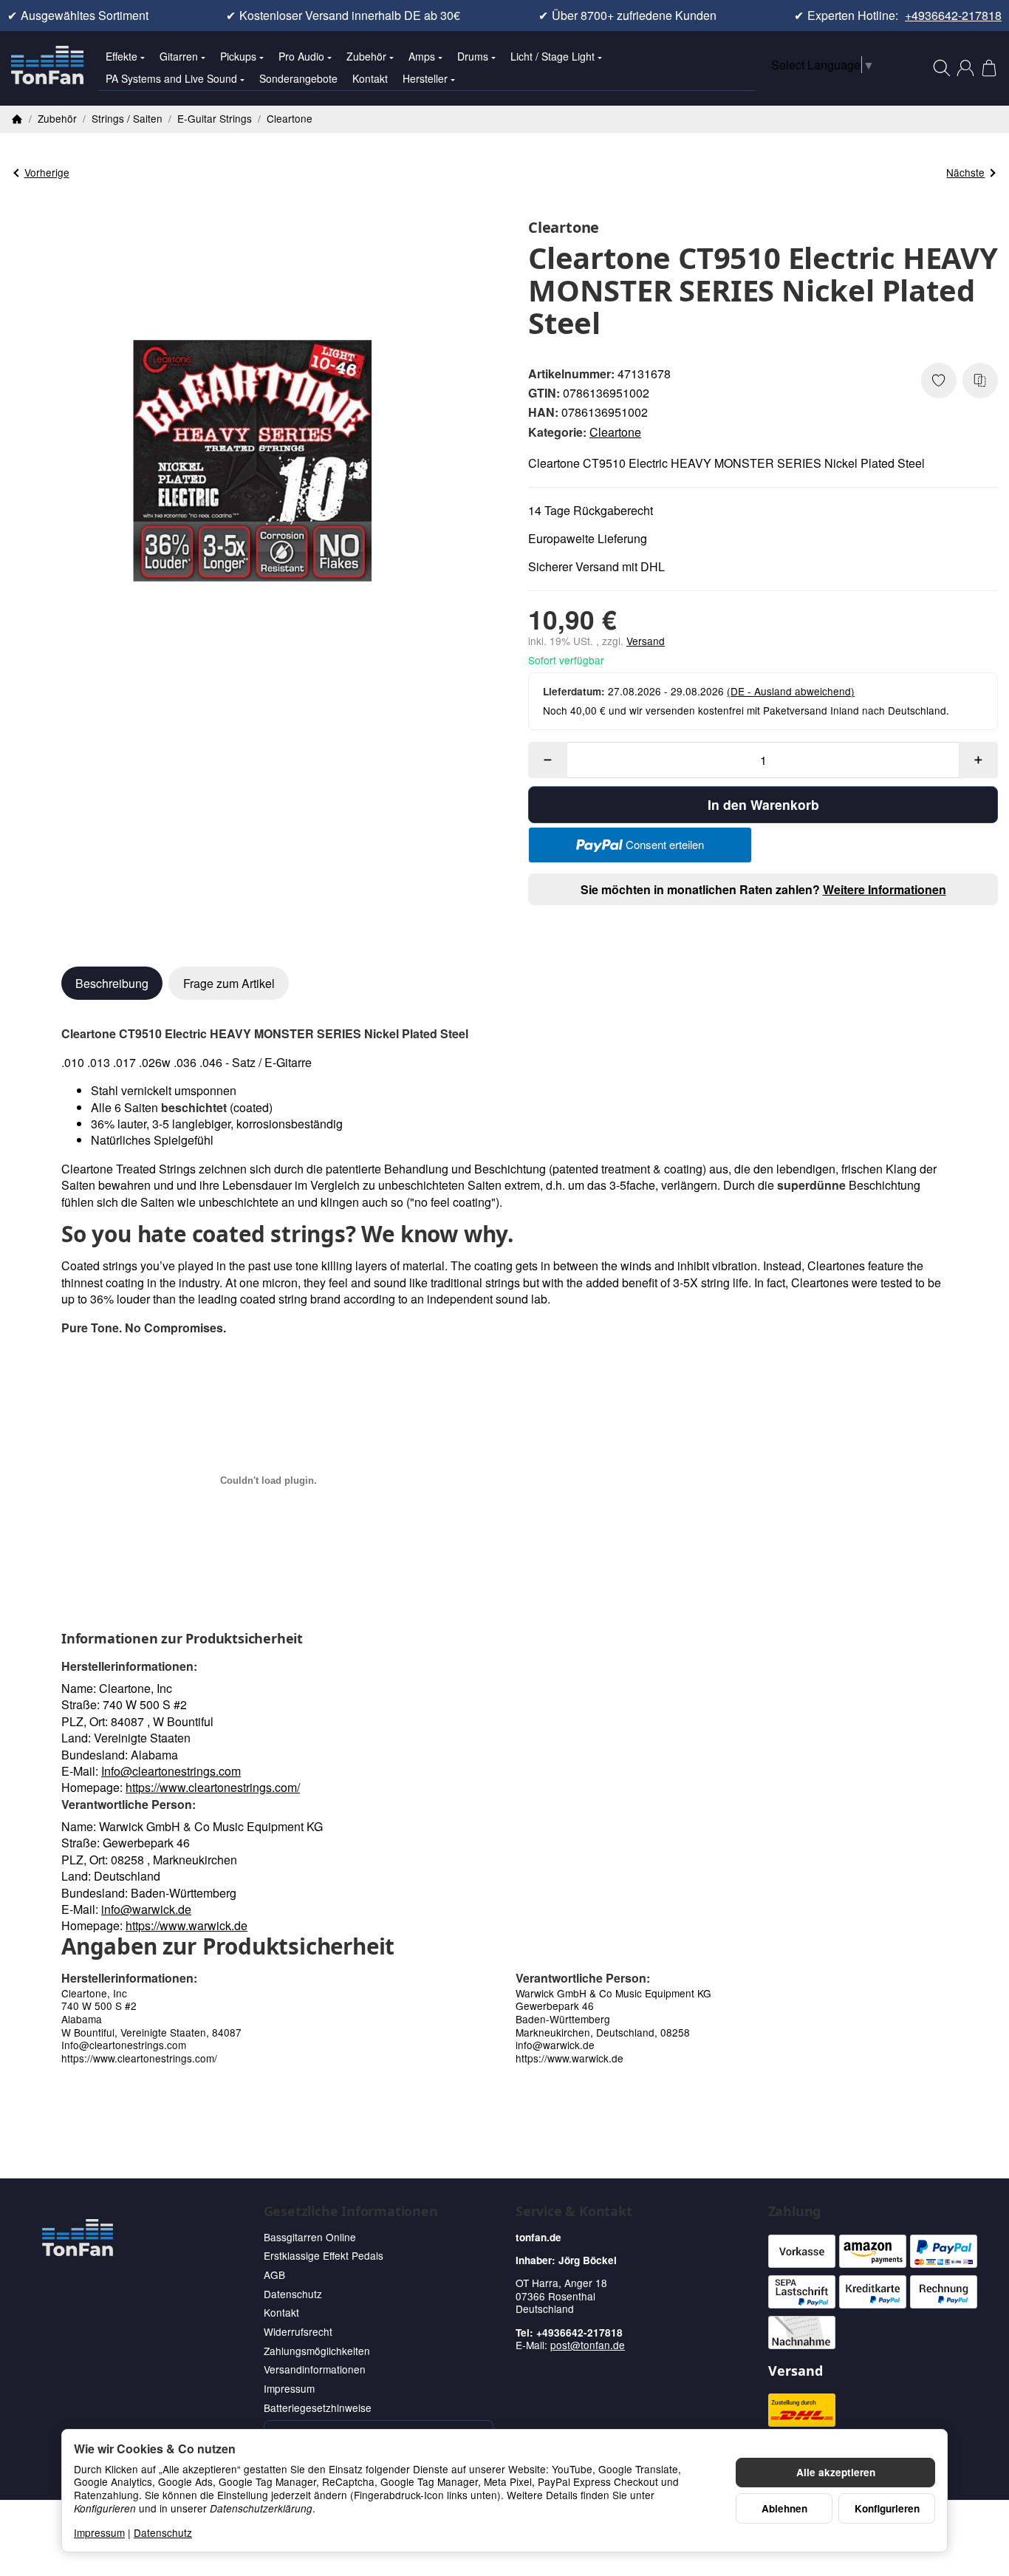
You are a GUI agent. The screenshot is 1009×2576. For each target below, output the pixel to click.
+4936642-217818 (953, 16)
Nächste (965, 172)
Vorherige (47, 172)
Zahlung (795, 2212)
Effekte (122, 56)
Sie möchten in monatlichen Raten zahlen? (763, 889)
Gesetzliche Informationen (351, 2212)
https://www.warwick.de (187, 1925)
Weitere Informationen (885, 889)
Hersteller (425, 78)
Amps (422, 56)
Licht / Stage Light (553, 56)
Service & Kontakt (574, 2212)
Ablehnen (784, 2508)
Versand (646, 641)
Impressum (99, 2532)
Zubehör (366, 56)
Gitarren (179, 56)
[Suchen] (942, 68)
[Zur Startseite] (47, 68)
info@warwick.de (146, 1909)
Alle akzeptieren (836, 2472)
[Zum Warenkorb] (989, 68)
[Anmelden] (965, 68)
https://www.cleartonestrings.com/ (213, 1787)
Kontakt (370, 78)
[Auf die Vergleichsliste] (980, 381)
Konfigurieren (887, 2508)
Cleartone (615, 432)
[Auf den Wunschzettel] (939, 381)
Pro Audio (301, 56)
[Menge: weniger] (548, 760)
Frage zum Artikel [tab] (229, 983)
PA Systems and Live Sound (171, 78)
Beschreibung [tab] (112, 983)
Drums (473, 56)
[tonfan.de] (78, 2238)
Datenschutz (163, 2532)
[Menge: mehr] (978, 760)
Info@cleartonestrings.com (171, 1771)
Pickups (238, 56)
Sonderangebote (298, 78)
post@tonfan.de (588, 2345)
